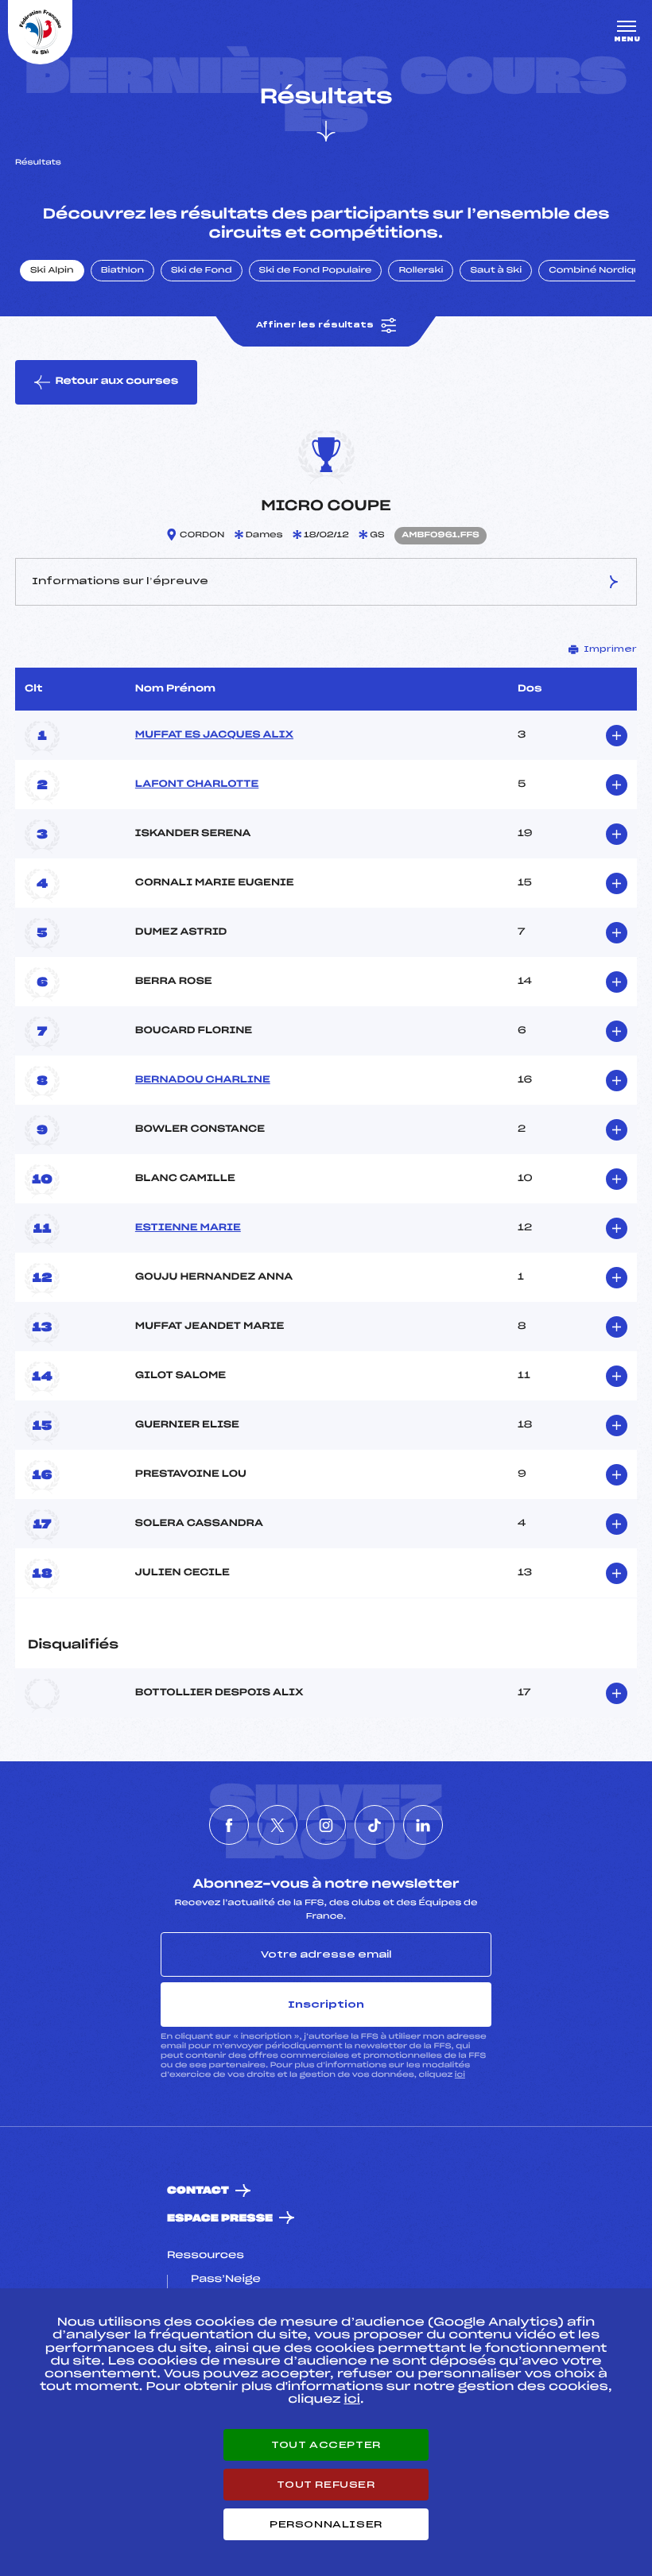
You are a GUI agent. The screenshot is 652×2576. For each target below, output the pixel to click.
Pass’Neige (226, 2280)
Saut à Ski (496, 271)
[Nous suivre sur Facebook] (229, 1825)
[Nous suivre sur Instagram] (326, 1825)
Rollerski (421, 271)
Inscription (326, 2005)
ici (460, 2075)
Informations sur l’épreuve (120, 581)
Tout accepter (326, 2445)
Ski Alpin (52, 271)
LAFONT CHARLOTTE (197, 784)
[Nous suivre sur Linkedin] (423, 1825)
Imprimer (610, 649)
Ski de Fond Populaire (316, 271)
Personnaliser (326, 2524)
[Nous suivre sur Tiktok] (375, 1825)
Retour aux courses (116, 382)
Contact (198, 2191)
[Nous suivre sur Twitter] (277, 1825)
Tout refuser (326, 2485)
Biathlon (122, 271)
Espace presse (220, 2219)
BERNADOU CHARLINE (203, 1080)
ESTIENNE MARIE (188, 1228)
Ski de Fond (202, 271)
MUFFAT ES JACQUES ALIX (214, 735)
